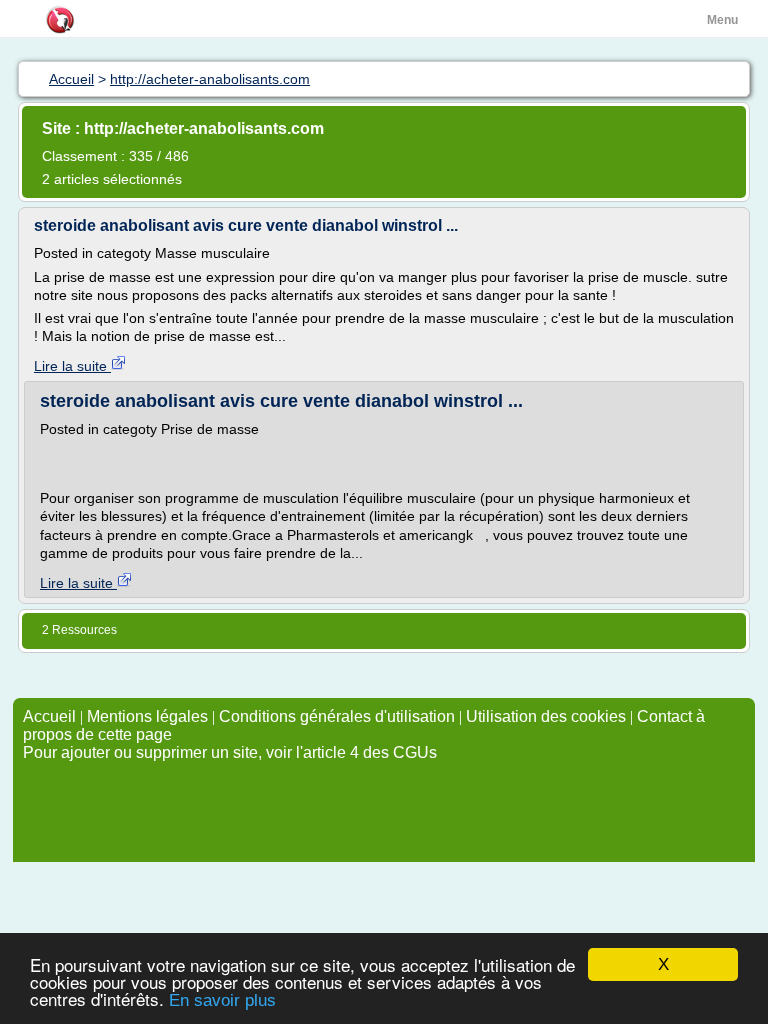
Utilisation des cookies (546, 716)
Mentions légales (147, 716)
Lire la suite (72, 366)
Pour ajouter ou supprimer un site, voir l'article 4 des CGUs (230, 752)
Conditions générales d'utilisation (337, 716)
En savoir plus (222, 1000)
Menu (722, 20)
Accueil (49, 716)
